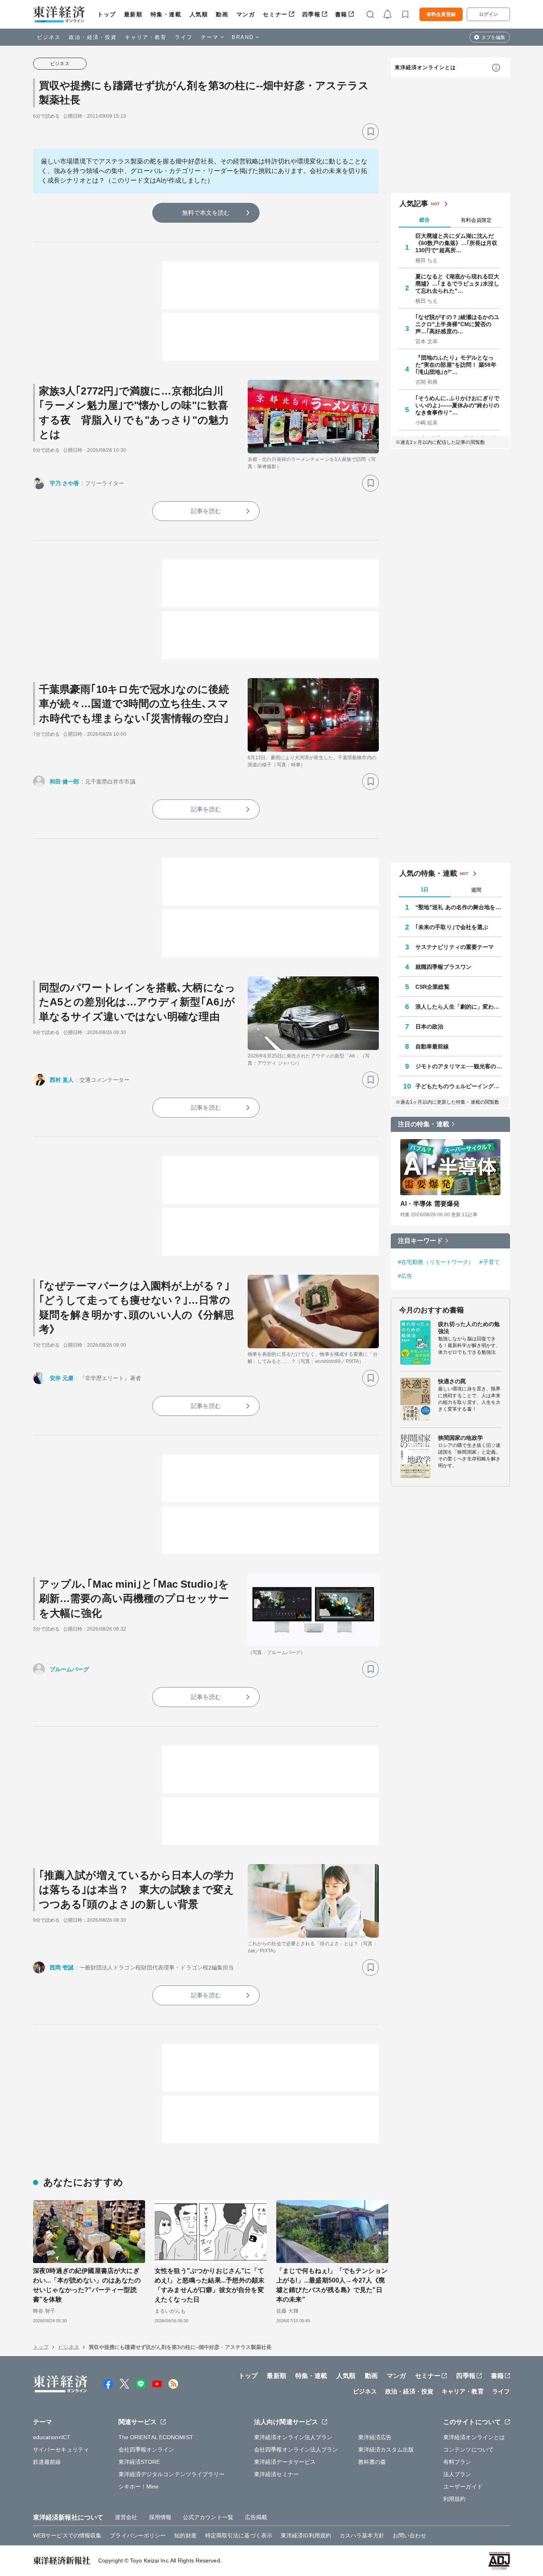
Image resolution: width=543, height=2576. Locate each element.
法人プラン (457, 2474)
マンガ (246, 14)
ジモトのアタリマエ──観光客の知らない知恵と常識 (459, 1066)
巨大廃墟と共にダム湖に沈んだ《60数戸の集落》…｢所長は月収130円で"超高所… (457, 243)
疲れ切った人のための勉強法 (469, 1328)
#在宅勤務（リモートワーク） (436, 1262)
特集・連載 (166, 14)
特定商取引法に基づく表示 (239, 2535)
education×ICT (52, 2437)
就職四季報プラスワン (443, 967)
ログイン (489, 14)
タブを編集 (493, 37)
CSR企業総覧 (432, 987)
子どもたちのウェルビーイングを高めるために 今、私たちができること (459, 1086)
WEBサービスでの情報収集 (67, 2535)
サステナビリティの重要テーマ (455, 947)
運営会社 (126, 2517)
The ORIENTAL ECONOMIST (156, 2437)
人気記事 (414, 204)
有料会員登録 (441, 14)
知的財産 (185, 2535)
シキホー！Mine (139, 2487)
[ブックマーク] (370, 132)
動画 (222, 14)
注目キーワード (420, 1241)
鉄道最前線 (47, 2462)
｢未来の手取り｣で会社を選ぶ (452, 927)
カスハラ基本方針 (362, 2535)
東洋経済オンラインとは (425, 67)
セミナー (275, 14)
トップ (107, 14)
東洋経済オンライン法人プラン (293, 2437)
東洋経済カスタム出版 (386, 2450)
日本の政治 (430, 1027)
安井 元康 (62, 1378)
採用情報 (160, 2517)
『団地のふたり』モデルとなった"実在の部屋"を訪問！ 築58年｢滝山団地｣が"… (456, 365)
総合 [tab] (425, 220)
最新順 (133, 14)
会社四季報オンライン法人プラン (296, 2450)
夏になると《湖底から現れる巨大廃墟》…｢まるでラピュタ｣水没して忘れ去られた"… (458, 284)
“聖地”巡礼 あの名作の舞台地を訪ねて (459, 907)
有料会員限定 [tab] (476, 220)
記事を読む (206, 511)
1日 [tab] (425, 889)
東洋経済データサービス (285, 2462)
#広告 (405, 1276)
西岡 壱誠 (62, 1967)
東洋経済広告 (375, 2437)
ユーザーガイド (463, 2487)
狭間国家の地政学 (461, 1438)
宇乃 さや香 (65, 483)
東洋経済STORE (139, 2462)
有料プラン (457, 2462)
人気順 (199, 14)
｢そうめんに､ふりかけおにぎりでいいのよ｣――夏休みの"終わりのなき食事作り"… (458, 405)
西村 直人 (62, 1080)
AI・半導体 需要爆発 (430, 1204)
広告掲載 (256, 2517)
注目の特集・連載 (424, 1124)
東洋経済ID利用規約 (306, 2535)
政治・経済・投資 (93, 37)
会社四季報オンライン (146, 2450)
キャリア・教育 (146, 37)
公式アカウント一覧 (208, 2517)
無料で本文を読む (206, 213)
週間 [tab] (476, 890)
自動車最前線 (432, 1046)
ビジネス (49, 37)
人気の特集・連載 (428, 873)
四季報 (311, 14)
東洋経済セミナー (276, 2474)
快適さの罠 (452, 1381)
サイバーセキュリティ (61, 2450)
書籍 (341, 14)
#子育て (489, 1262)
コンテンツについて (468, 2450)
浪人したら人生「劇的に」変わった (459, 1007)
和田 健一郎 (65, 782)
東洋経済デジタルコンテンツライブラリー (172, 2474)
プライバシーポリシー (138, 2535)
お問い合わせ (410, 2535)
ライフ (184, 37)
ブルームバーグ (69, 1669)
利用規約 (454, 2499)
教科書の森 (372, 2462)
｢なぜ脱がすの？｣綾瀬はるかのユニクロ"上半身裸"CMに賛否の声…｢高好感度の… (458, 324)
